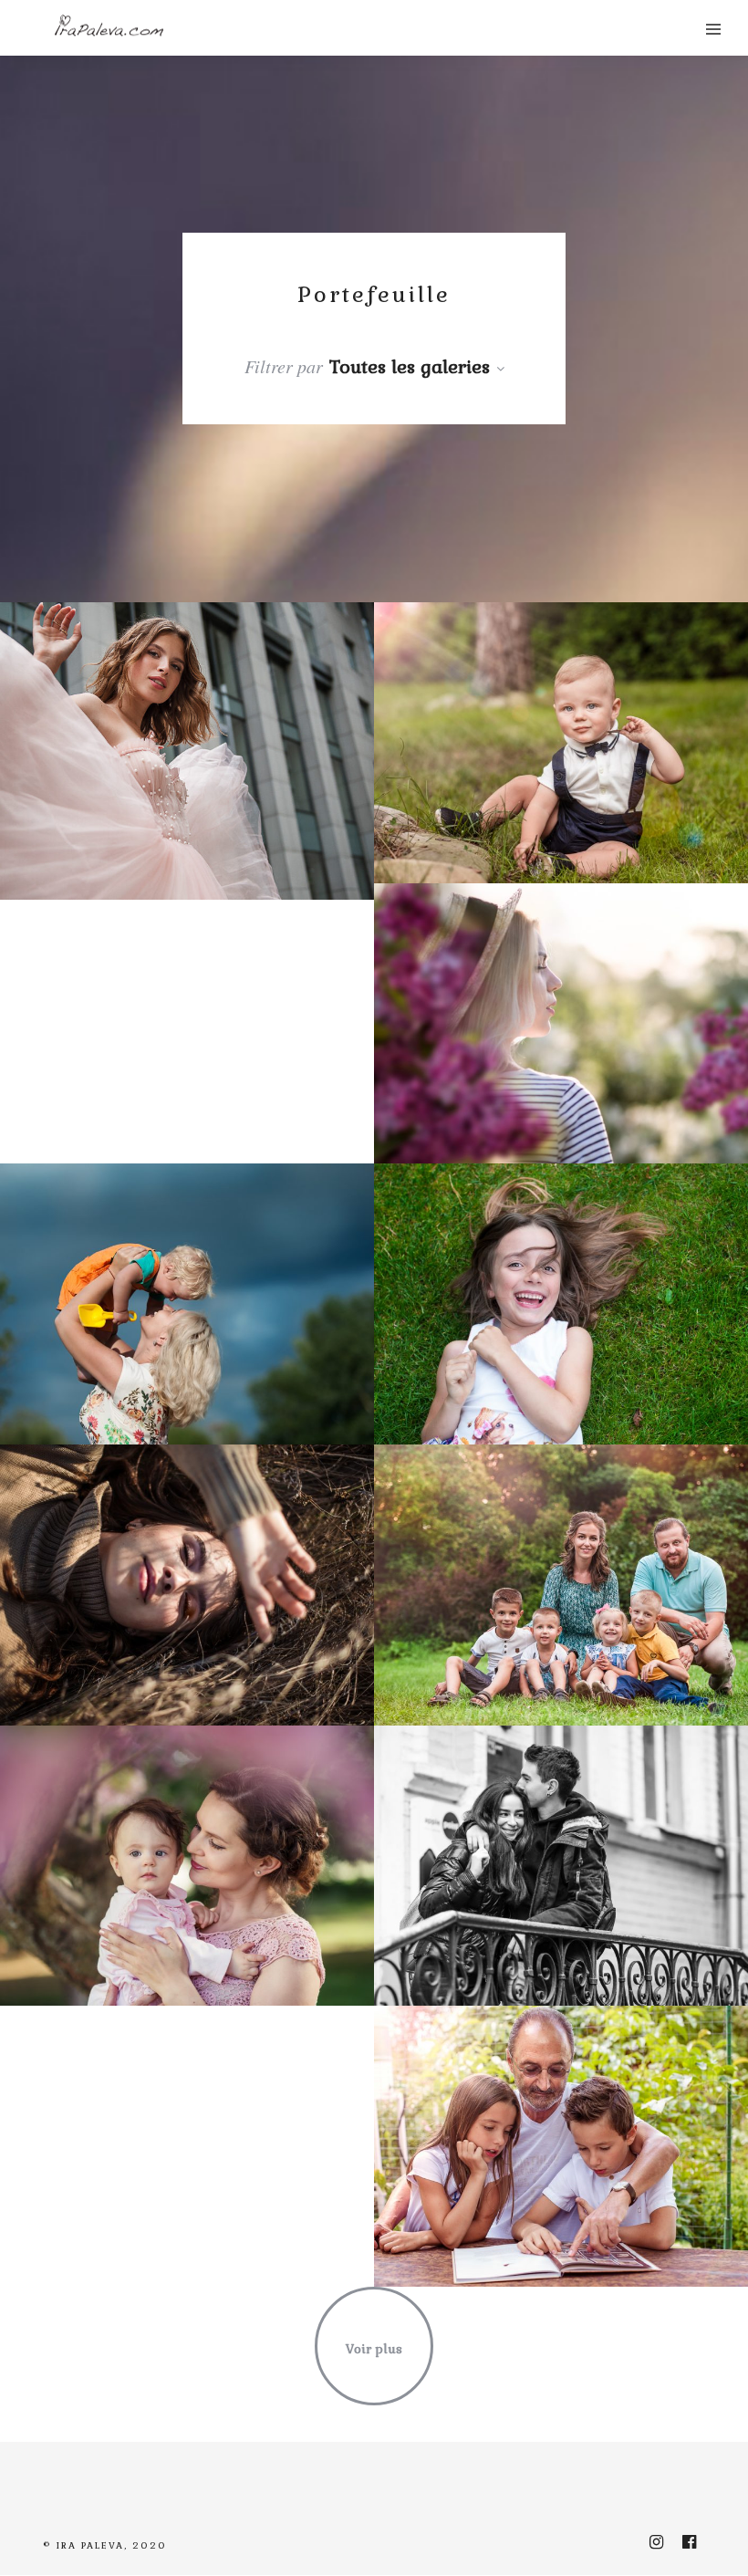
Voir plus (374, 2349)
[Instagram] (656, 2542)
